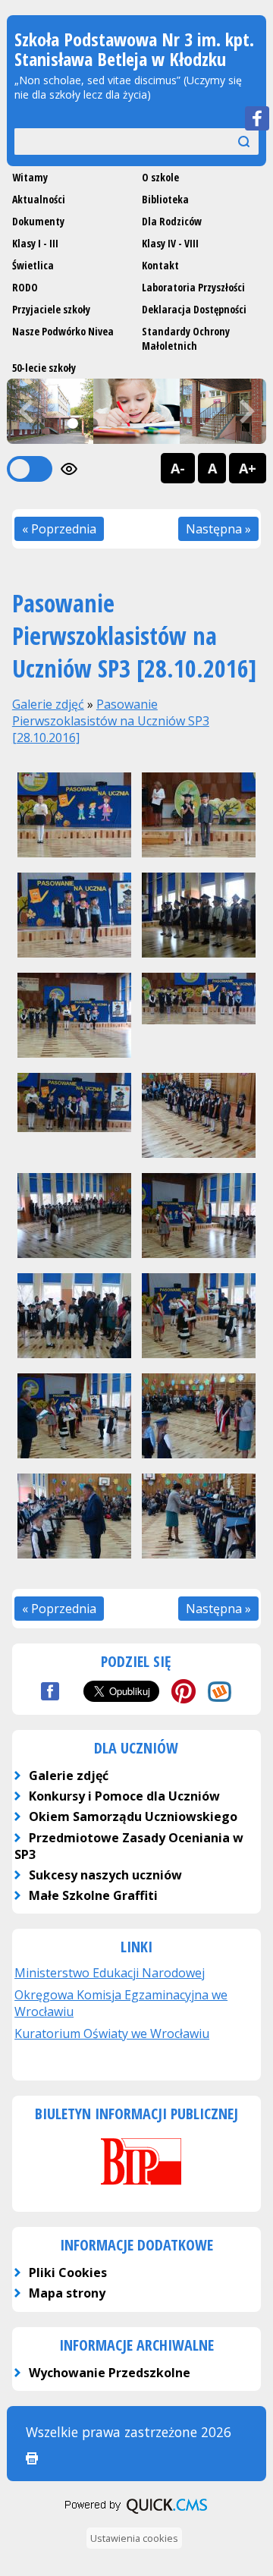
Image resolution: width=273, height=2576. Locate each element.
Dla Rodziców (172, 221)
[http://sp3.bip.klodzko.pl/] (136, 2187)
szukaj (234, 141)
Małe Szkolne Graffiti (93, 1895)
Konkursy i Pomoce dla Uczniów (124, 1796)
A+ (248, 468)
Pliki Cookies (68, 2272)
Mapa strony (67, 2293)
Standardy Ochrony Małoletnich (186, 338)
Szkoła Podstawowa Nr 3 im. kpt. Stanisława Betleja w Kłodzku (134, 49)
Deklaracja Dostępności (194, 309)
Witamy (30, 177)
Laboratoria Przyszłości (193, 287)
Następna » (218, 529)
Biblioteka (165, 199)
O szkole (160, 177)
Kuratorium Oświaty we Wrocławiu (112, 2033)
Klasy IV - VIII (170, 243)
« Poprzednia (59, 529)
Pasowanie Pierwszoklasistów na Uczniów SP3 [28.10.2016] (111, 721)
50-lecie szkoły (44, 368)
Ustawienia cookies (134, 2538)
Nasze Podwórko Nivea (63, 331)
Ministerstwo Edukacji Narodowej (110, 1973)
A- (178, 468)
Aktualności (39, 199)
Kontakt (160, 265)
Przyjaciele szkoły (51, 309)
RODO (25, 287)
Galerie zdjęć (48, 704)
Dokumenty (38, 221)
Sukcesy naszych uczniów (105, 1875)
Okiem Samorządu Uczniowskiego (133, 1816)
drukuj (32, 2458)
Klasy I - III (35, 243)
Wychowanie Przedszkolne (110, 2373)
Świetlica (33, 265)
